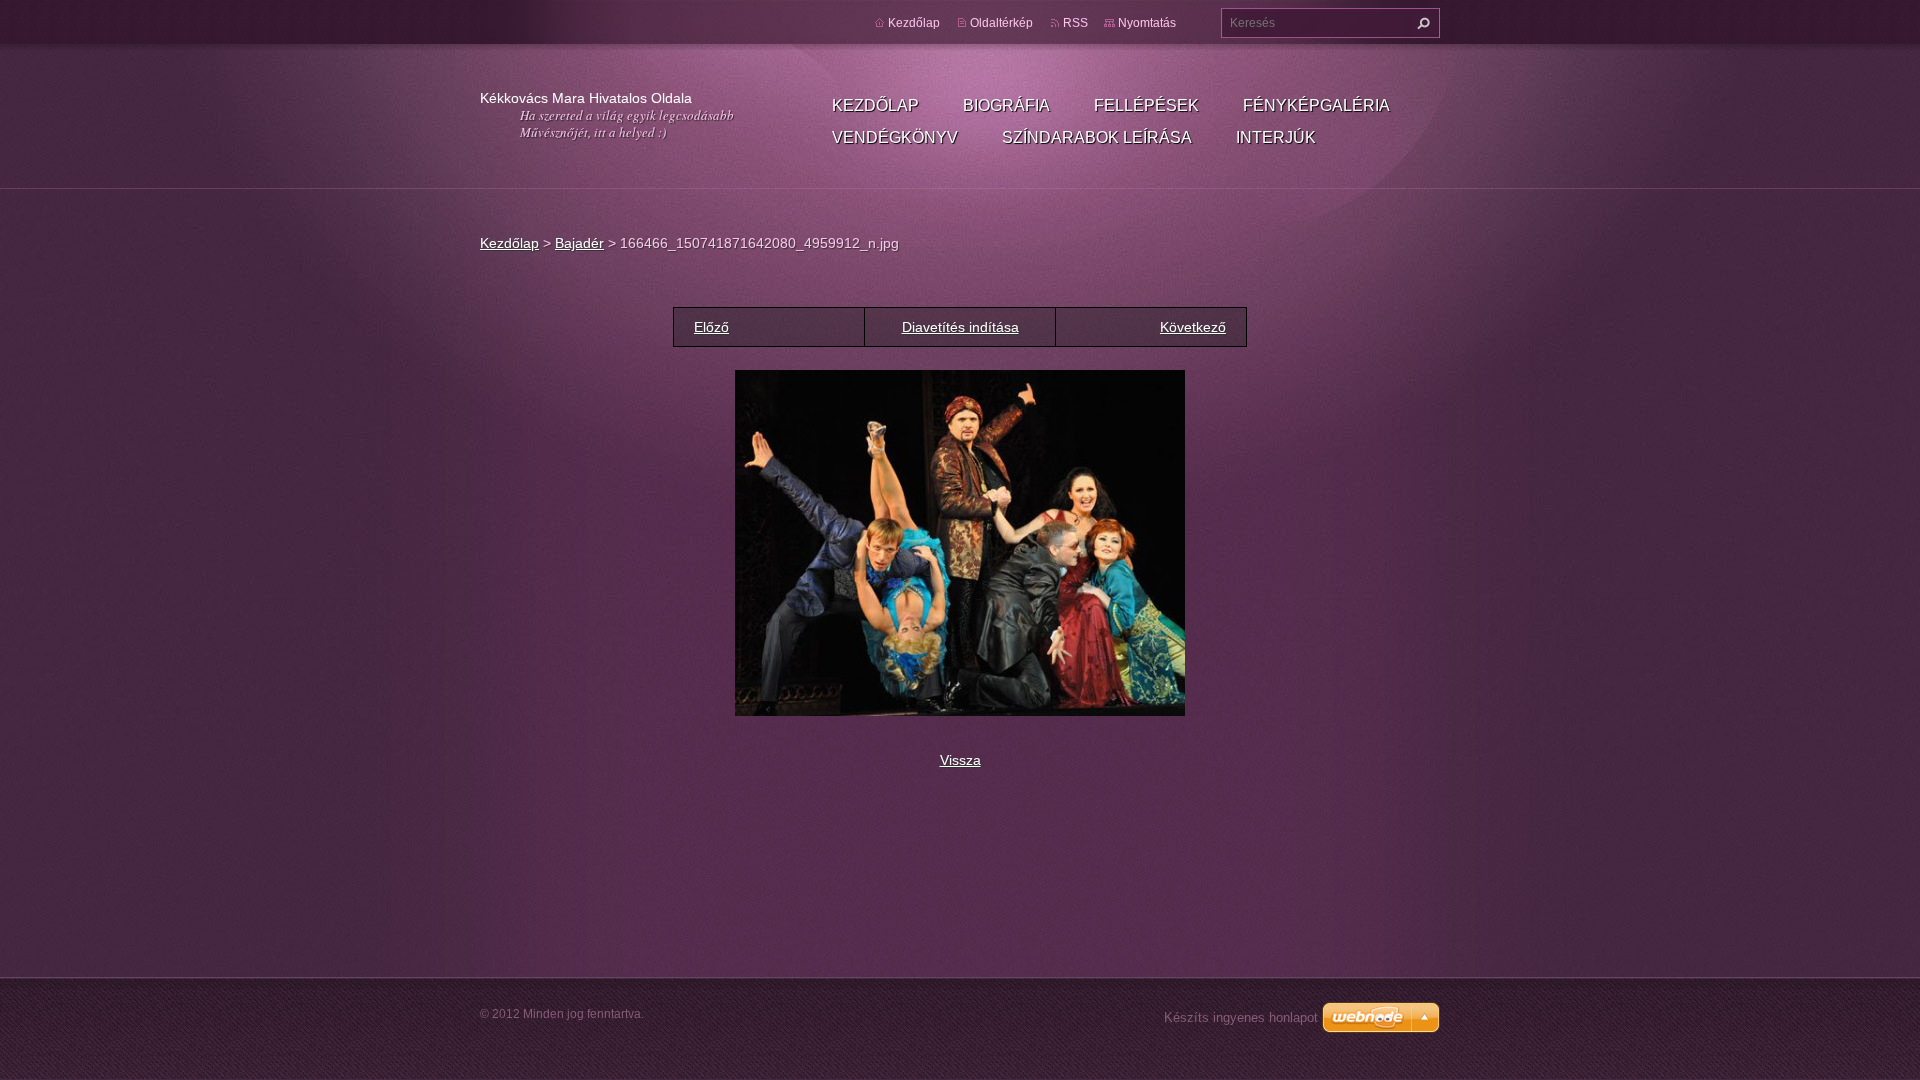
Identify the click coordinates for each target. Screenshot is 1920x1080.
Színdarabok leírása (1097, 137)
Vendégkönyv (895, 137)
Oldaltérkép (1001, 23)
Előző (711, 327)
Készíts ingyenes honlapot (1241, 1017)
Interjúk (1276, 137)
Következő (1193, 327)
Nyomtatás (1147, 23)
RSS (1075, 23)
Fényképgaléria (1316, 105)
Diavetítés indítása (960, 327)
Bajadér (579, 243)
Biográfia (1006, 105)
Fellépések (1146, 105)
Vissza (960, 760)
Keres (1421, 23)
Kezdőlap (875, 105)
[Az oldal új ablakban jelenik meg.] (960, 542)
